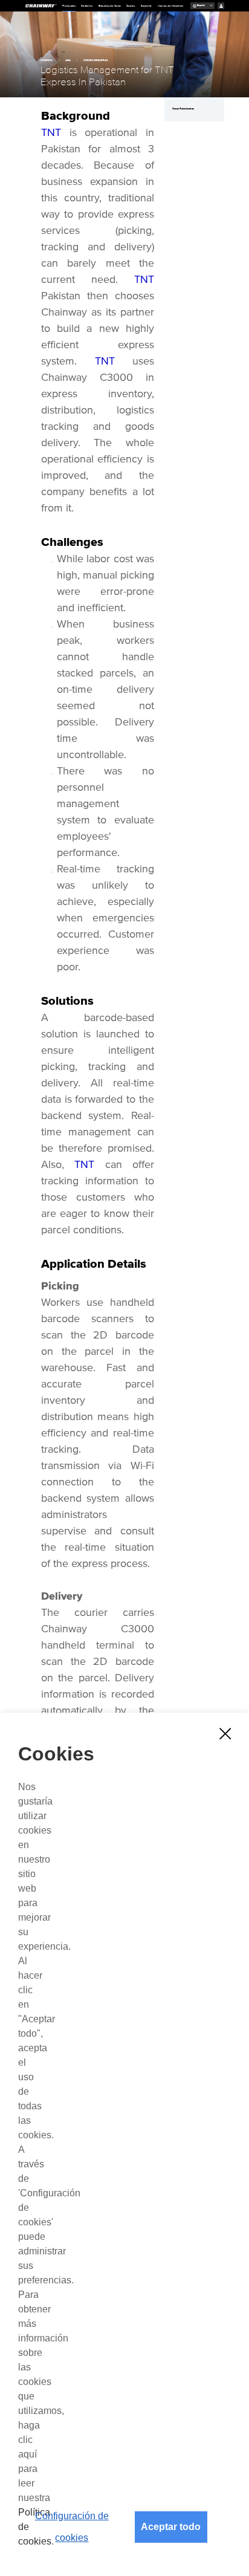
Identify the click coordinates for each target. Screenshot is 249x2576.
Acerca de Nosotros (170, 6)
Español (201, 5)
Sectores (87, 6)
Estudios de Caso (110, 6)
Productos (69, 6)
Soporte (146, 6)
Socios (131, 6)
